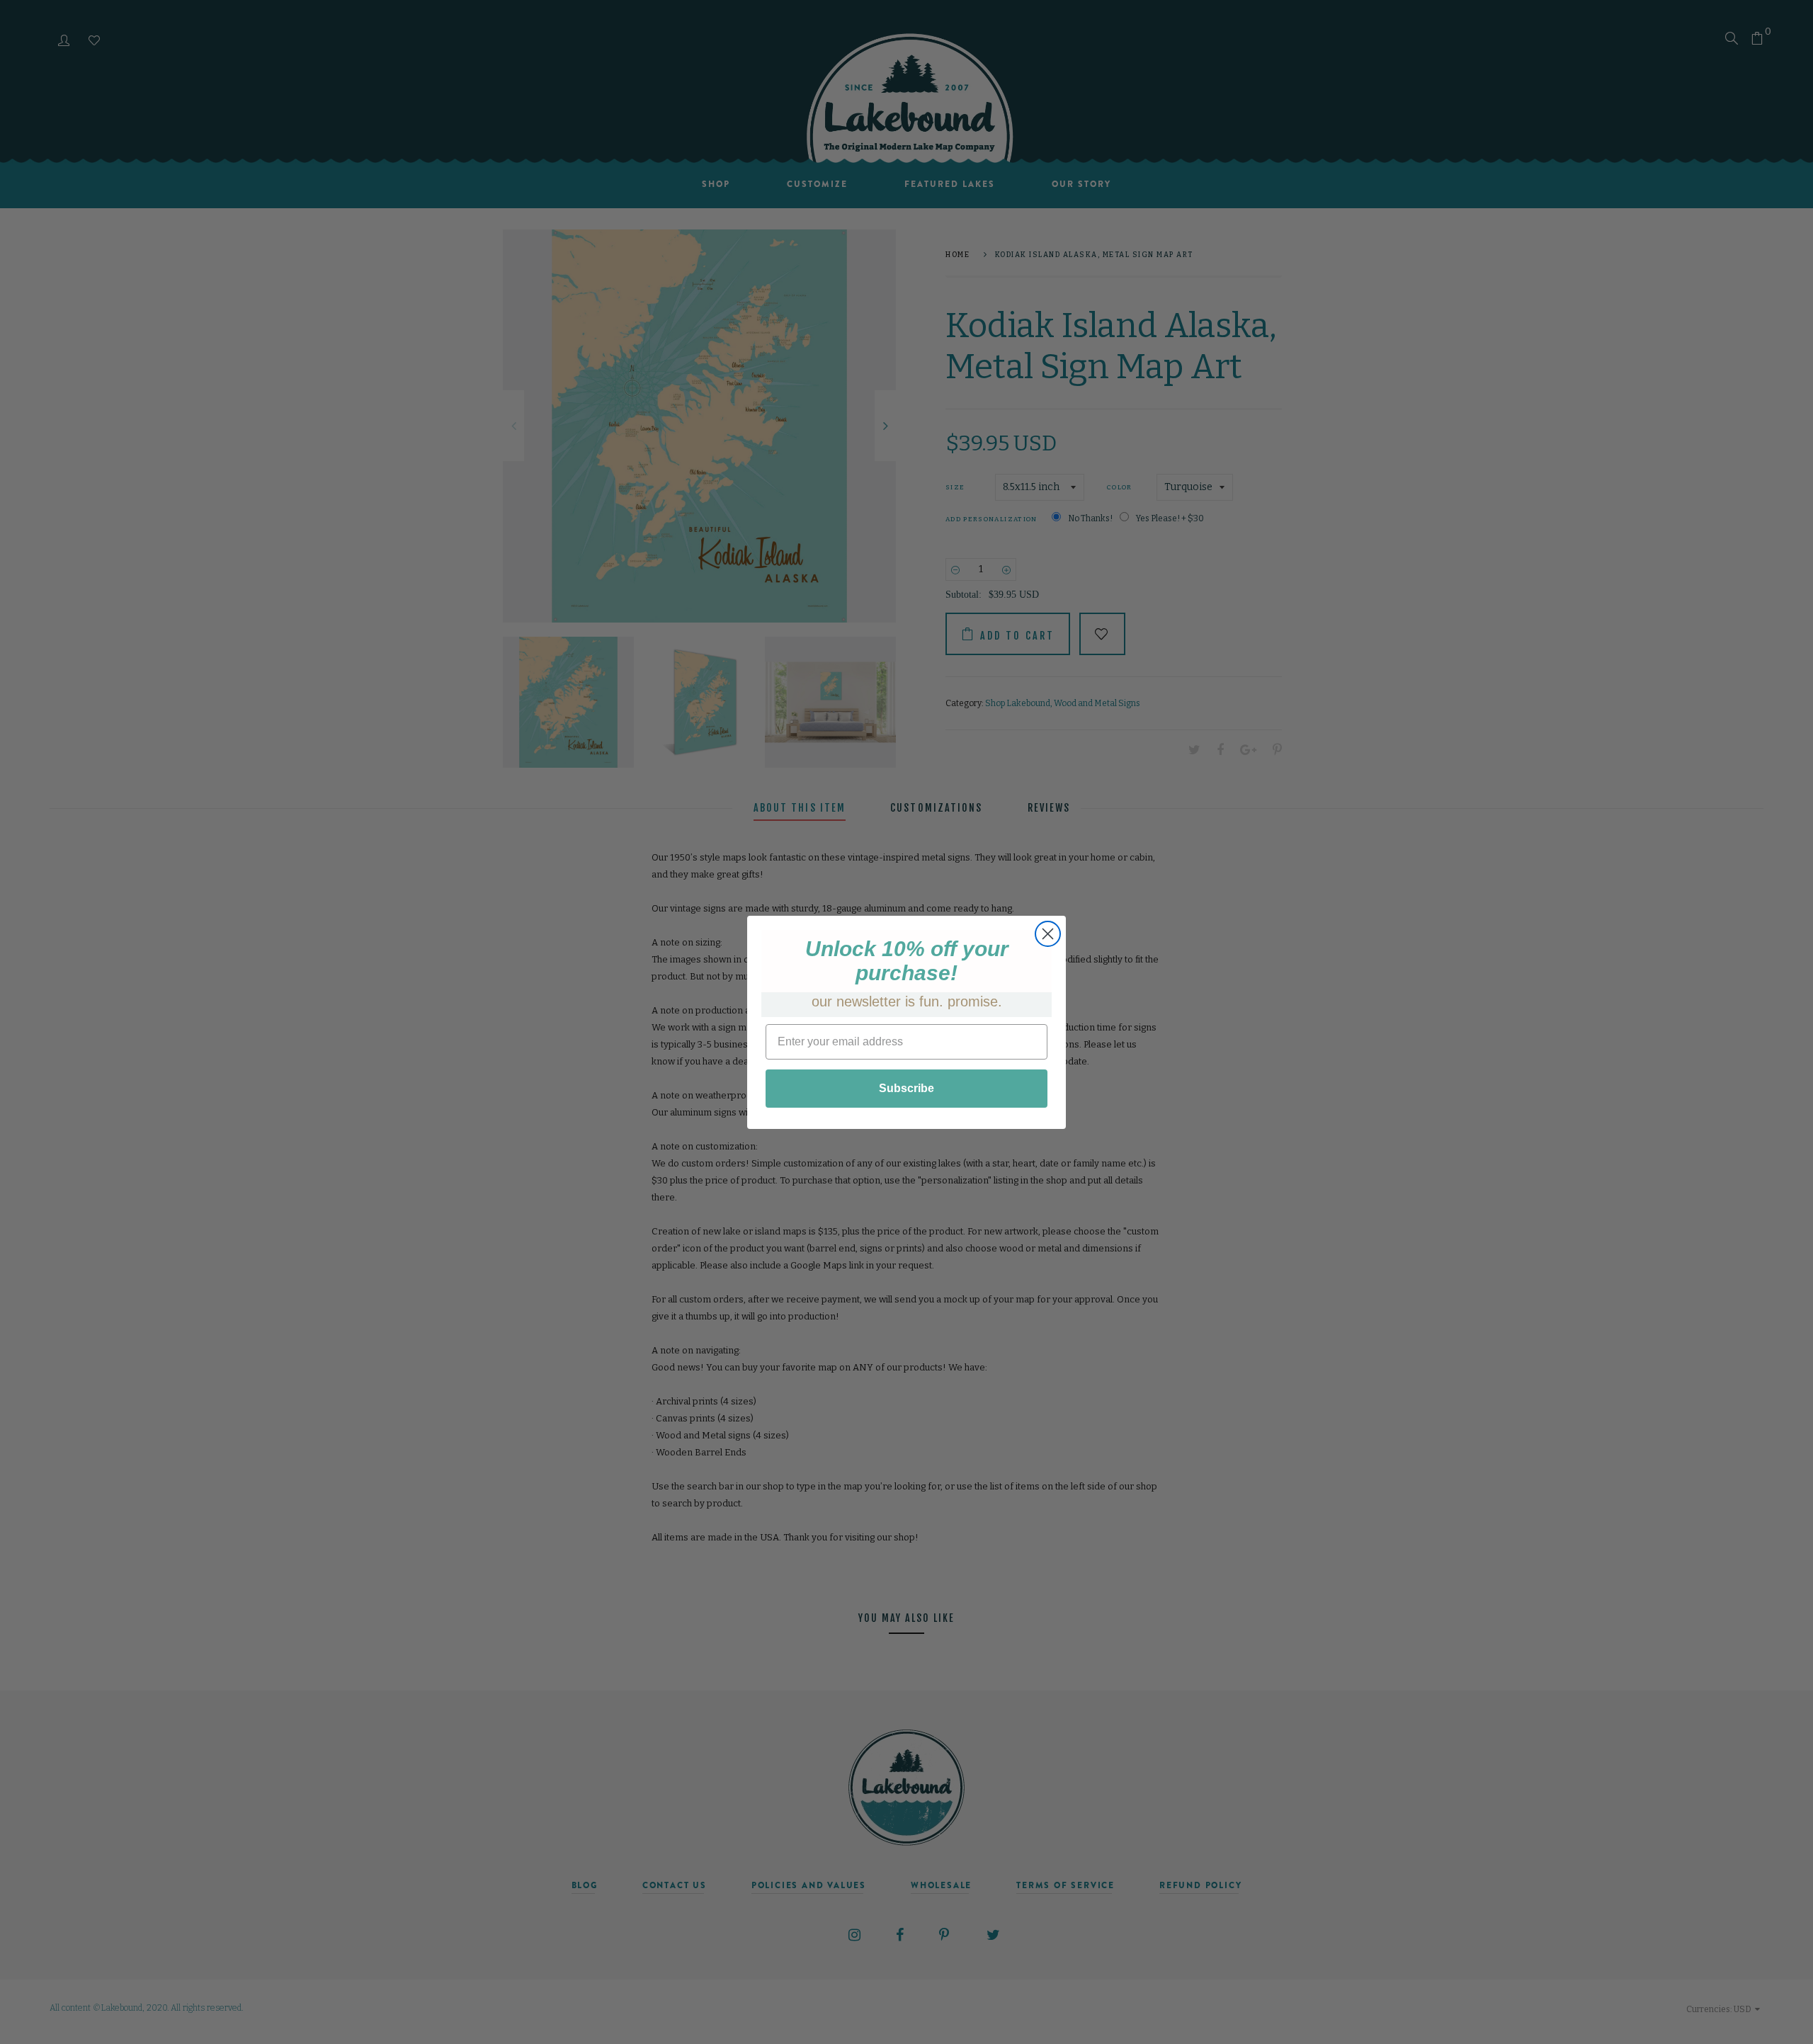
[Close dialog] (1048, 934)
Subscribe (906, 1088)
